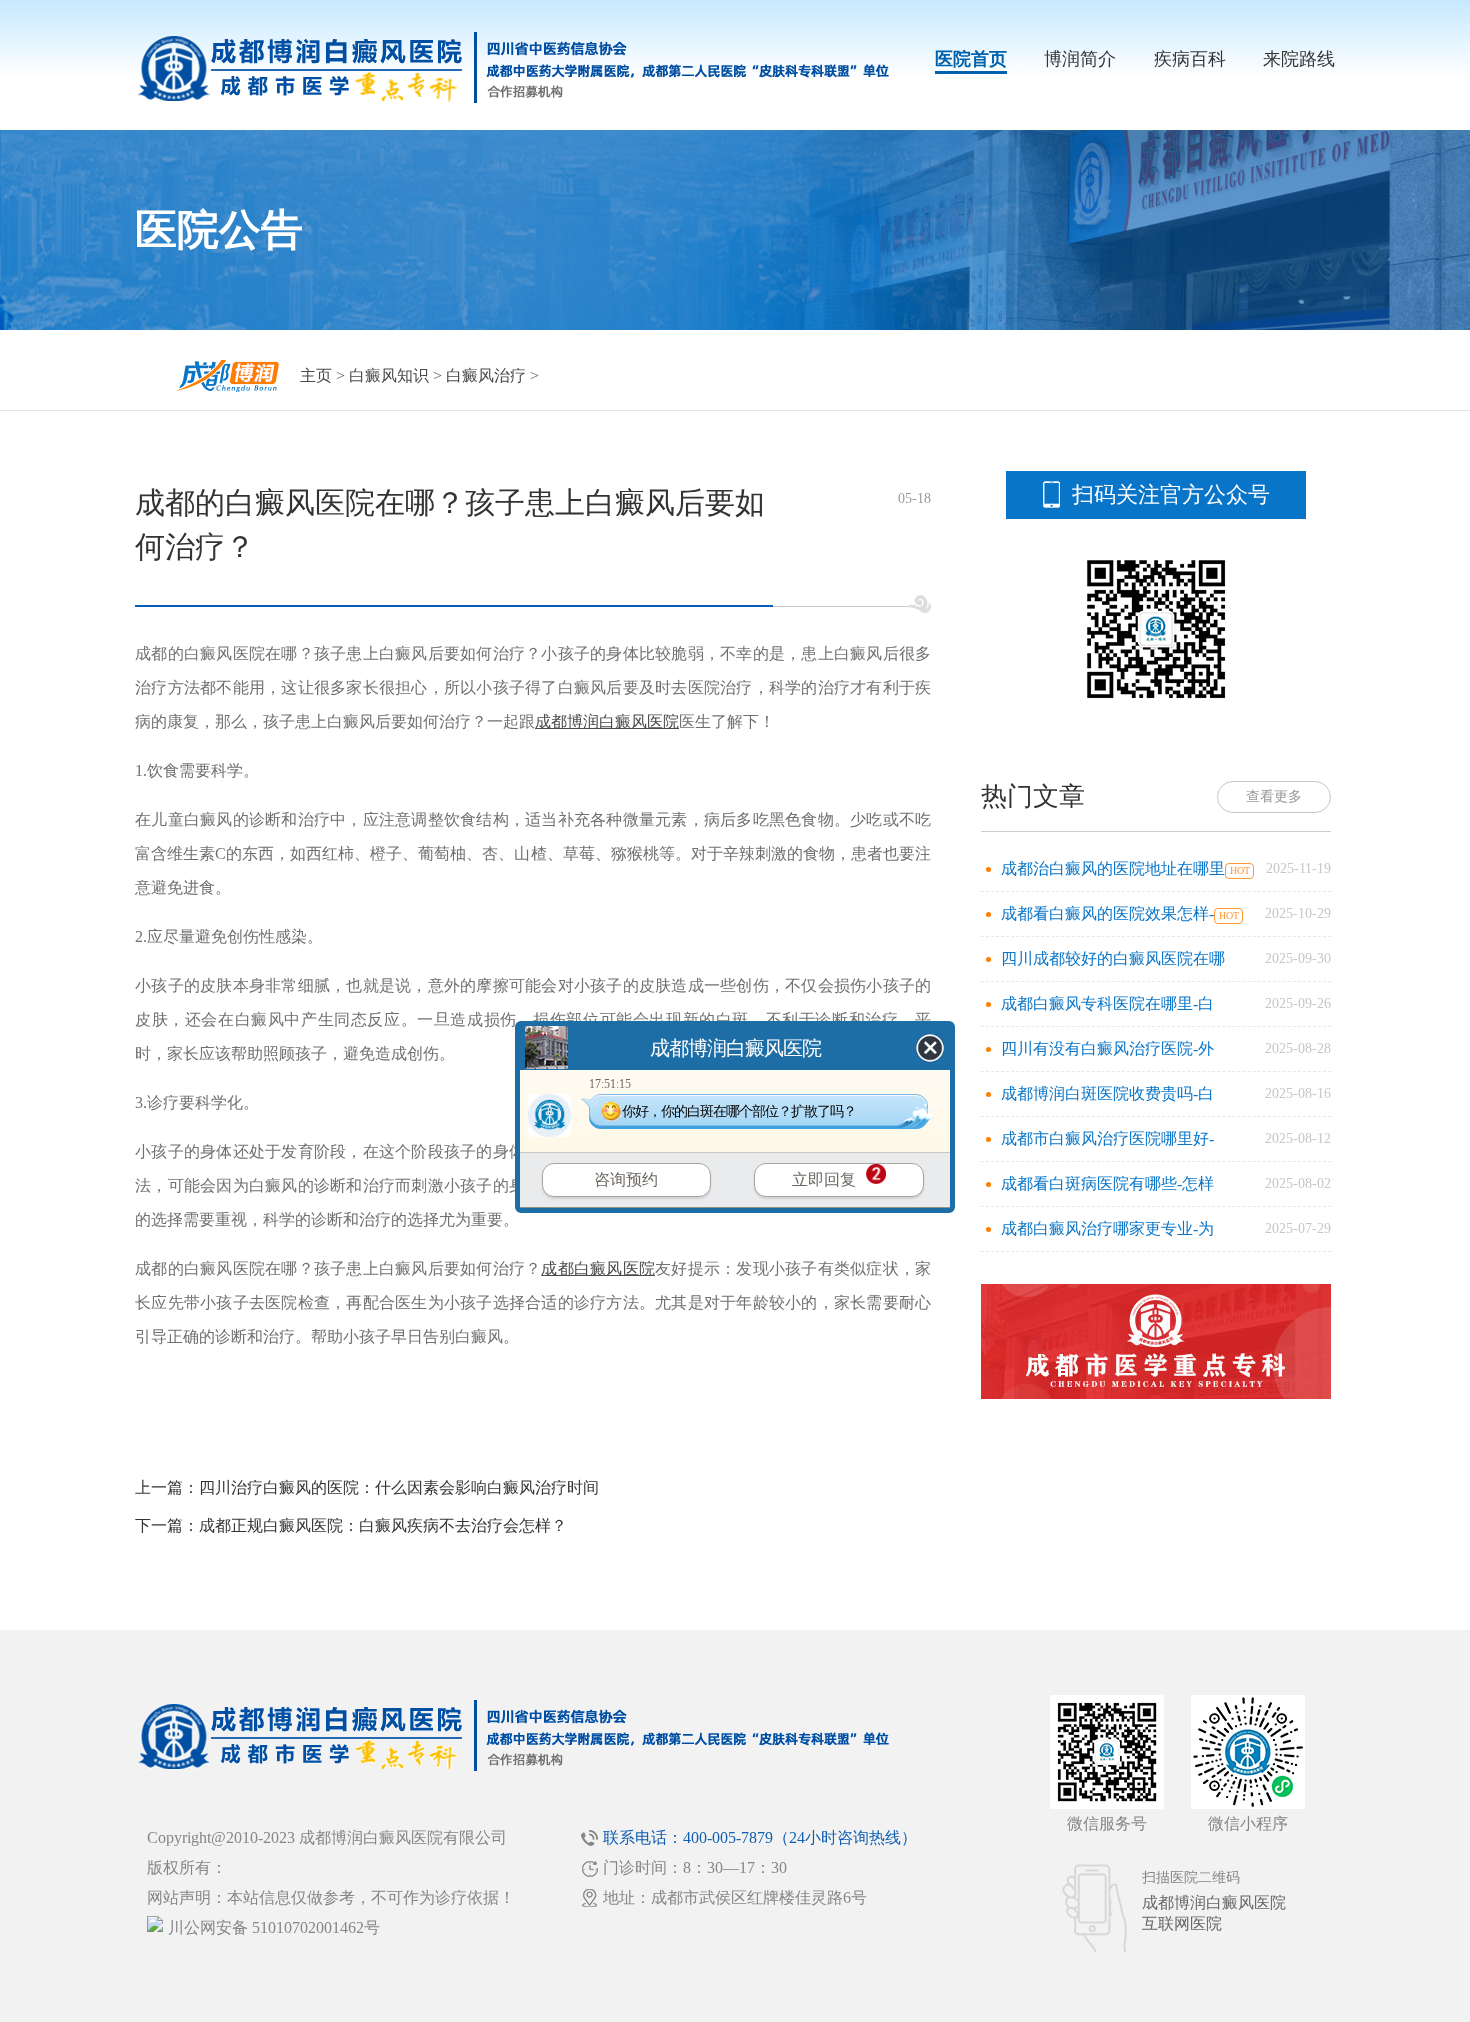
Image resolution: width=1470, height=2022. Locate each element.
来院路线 (1299, 59)
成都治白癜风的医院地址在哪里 (1113, 868)
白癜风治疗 (486, 375)
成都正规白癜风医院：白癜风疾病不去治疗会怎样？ (383, 1525)
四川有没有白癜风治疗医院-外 (1107, 1048)
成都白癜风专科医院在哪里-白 (1107, 1003)
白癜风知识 (389, 375)
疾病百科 (1190, 59)
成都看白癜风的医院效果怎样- (1107, 913)
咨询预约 (626, 1179)
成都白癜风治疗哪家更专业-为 (1107, 1228)
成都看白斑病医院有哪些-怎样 (1107, 1183)
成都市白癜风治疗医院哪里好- (1107, 1138)
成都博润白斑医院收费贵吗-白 (1107, 1093)
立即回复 (824, 1179)
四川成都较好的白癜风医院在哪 (1113, 958)
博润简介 (1080, 59)
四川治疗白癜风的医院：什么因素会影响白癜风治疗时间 (399, 1487)
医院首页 (971, 59)
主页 (316, 375)
